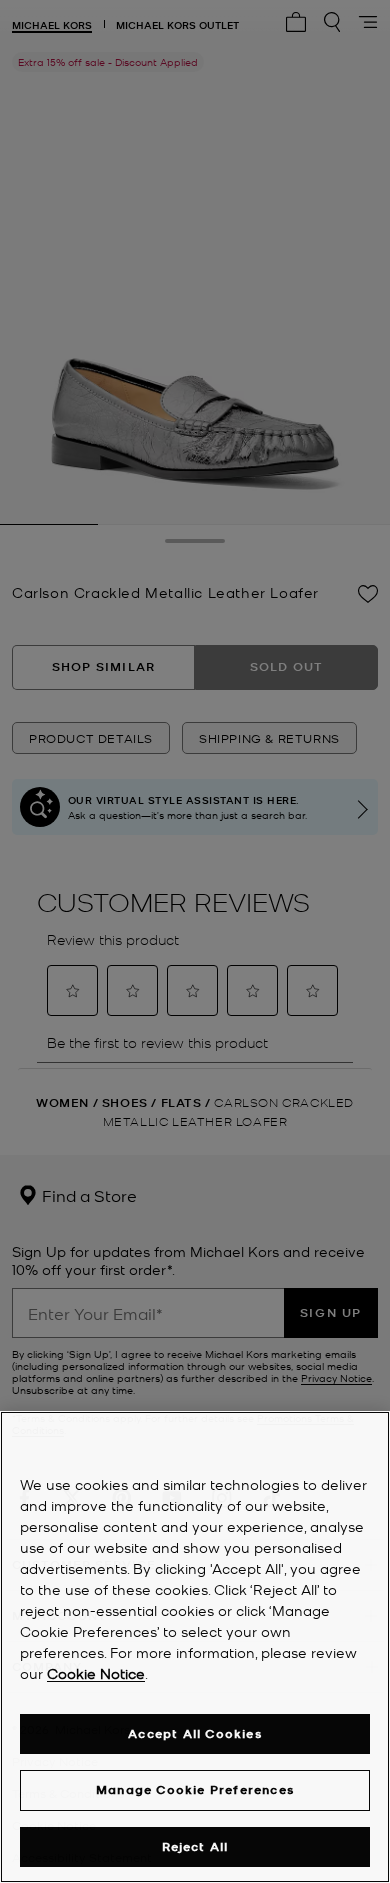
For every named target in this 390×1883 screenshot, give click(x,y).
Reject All (195, 1846)
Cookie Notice (96, 1673)
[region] (195, 1647)
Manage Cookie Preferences (195, 1789)
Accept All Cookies (195, 1733)
